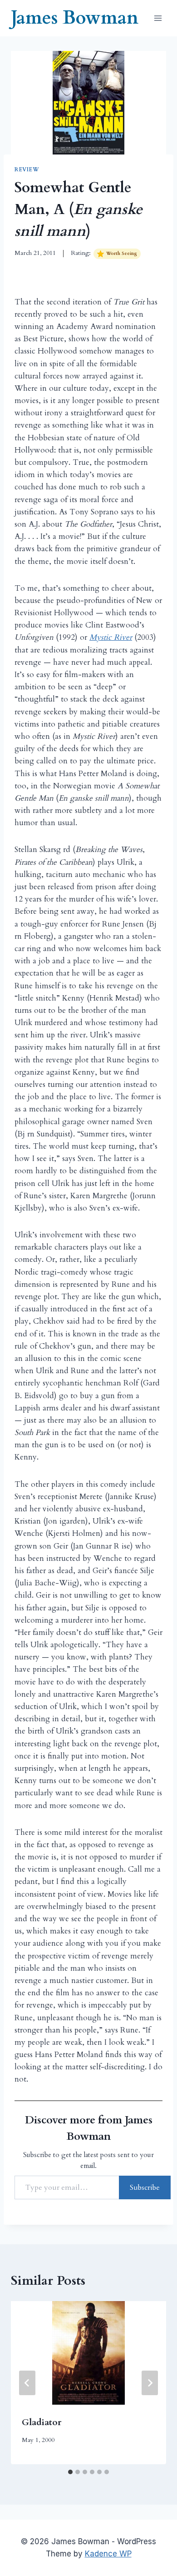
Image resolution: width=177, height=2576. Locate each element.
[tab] (70, 2472)
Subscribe (145, 2187)
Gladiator (42, 2422)
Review (27, 169)
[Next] (150, 2383)
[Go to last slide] (27, 2383)
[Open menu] (158, 18)
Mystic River (111, 637)
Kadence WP (108, 2554)
